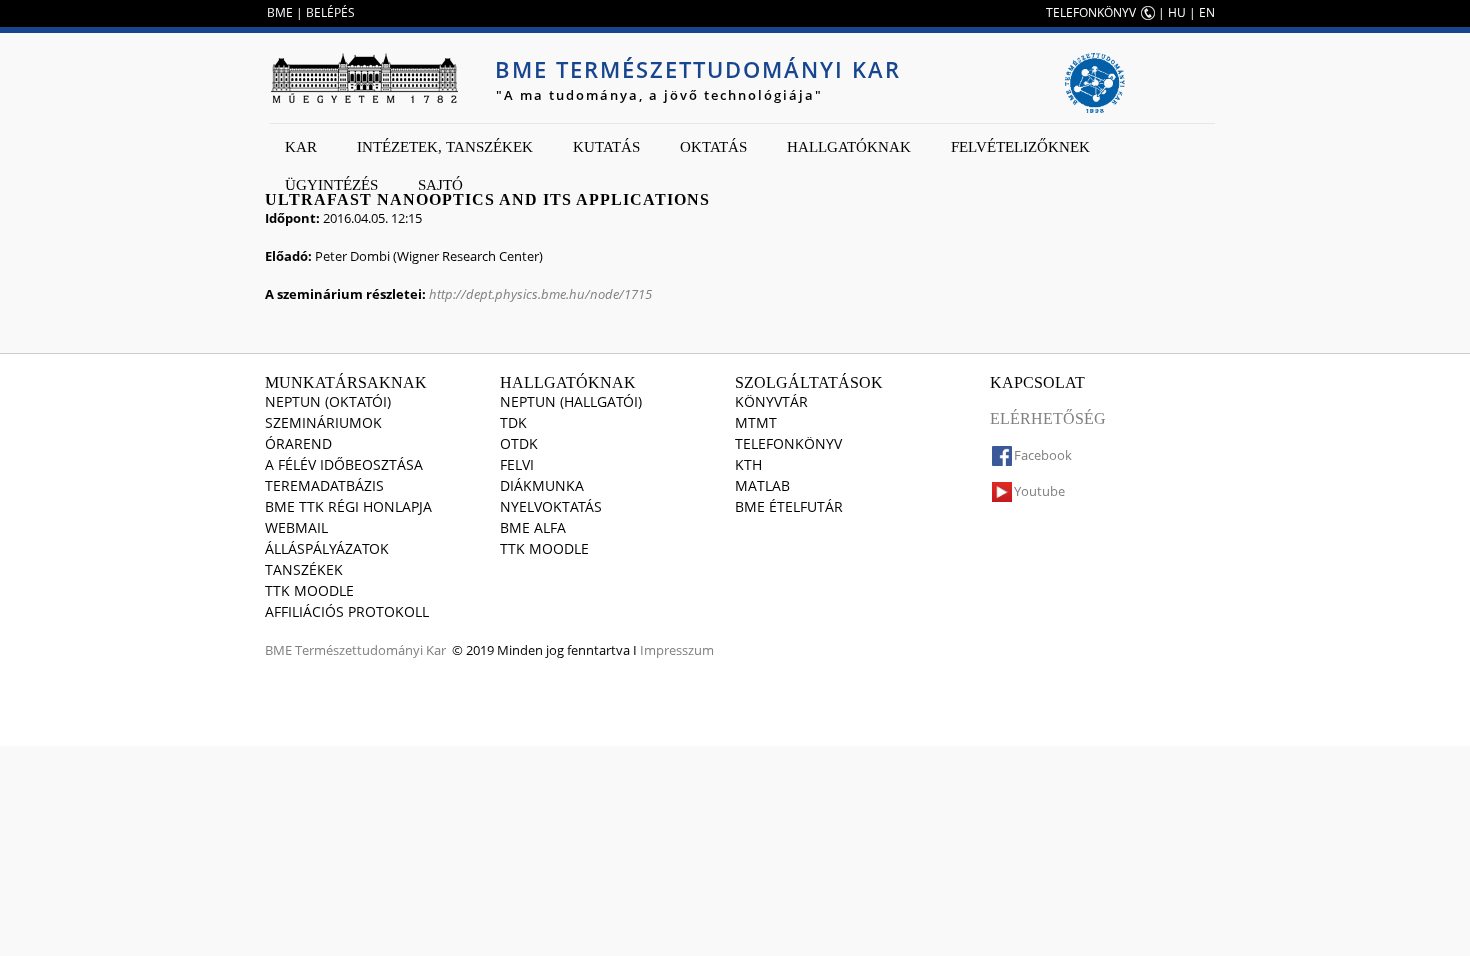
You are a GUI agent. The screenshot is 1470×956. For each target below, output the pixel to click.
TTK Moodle (309, 590)
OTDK (519, 443)
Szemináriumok (323, 422)
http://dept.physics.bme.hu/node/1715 (540, 294)
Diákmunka (542, 485)
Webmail (296, 527)
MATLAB (762, 485)
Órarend (298, 443)
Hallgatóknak (849, 147)
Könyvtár (771, 401)
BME (280, 12)
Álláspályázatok (327, 548)
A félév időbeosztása (344, 464)
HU (1177, 12)
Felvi (517, 464)
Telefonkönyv (788, 443)
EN (1207, 12)
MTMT (756, 422)
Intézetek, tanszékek (445, 147)
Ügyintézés (331, 185)
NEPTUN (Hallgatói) (571, 401)
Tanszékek (304, 569)
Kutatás (606, 147)
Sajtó (440, 185)
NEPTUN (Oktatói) (328, 401)
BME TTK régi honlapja (348, 506)
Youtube (1039, 491)
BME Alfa (533, 527)
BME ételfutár (789, 506)
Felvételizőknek (1020, 147)
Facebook (1043, 455)
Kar (301, 147)
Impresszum (677, 650)
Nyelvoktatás (551, 506)
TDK (513, 422)
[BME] (364, 78)
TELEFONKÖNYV (1091, 12)
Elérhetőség (1048, 418)
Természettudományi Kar (370, 650)
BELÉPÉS (330, 12)
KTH (748, 464)
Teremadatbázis (324, 485)
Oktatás (713, 147)
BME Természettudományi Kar (698, 69)
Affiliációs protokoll (347, 611)
